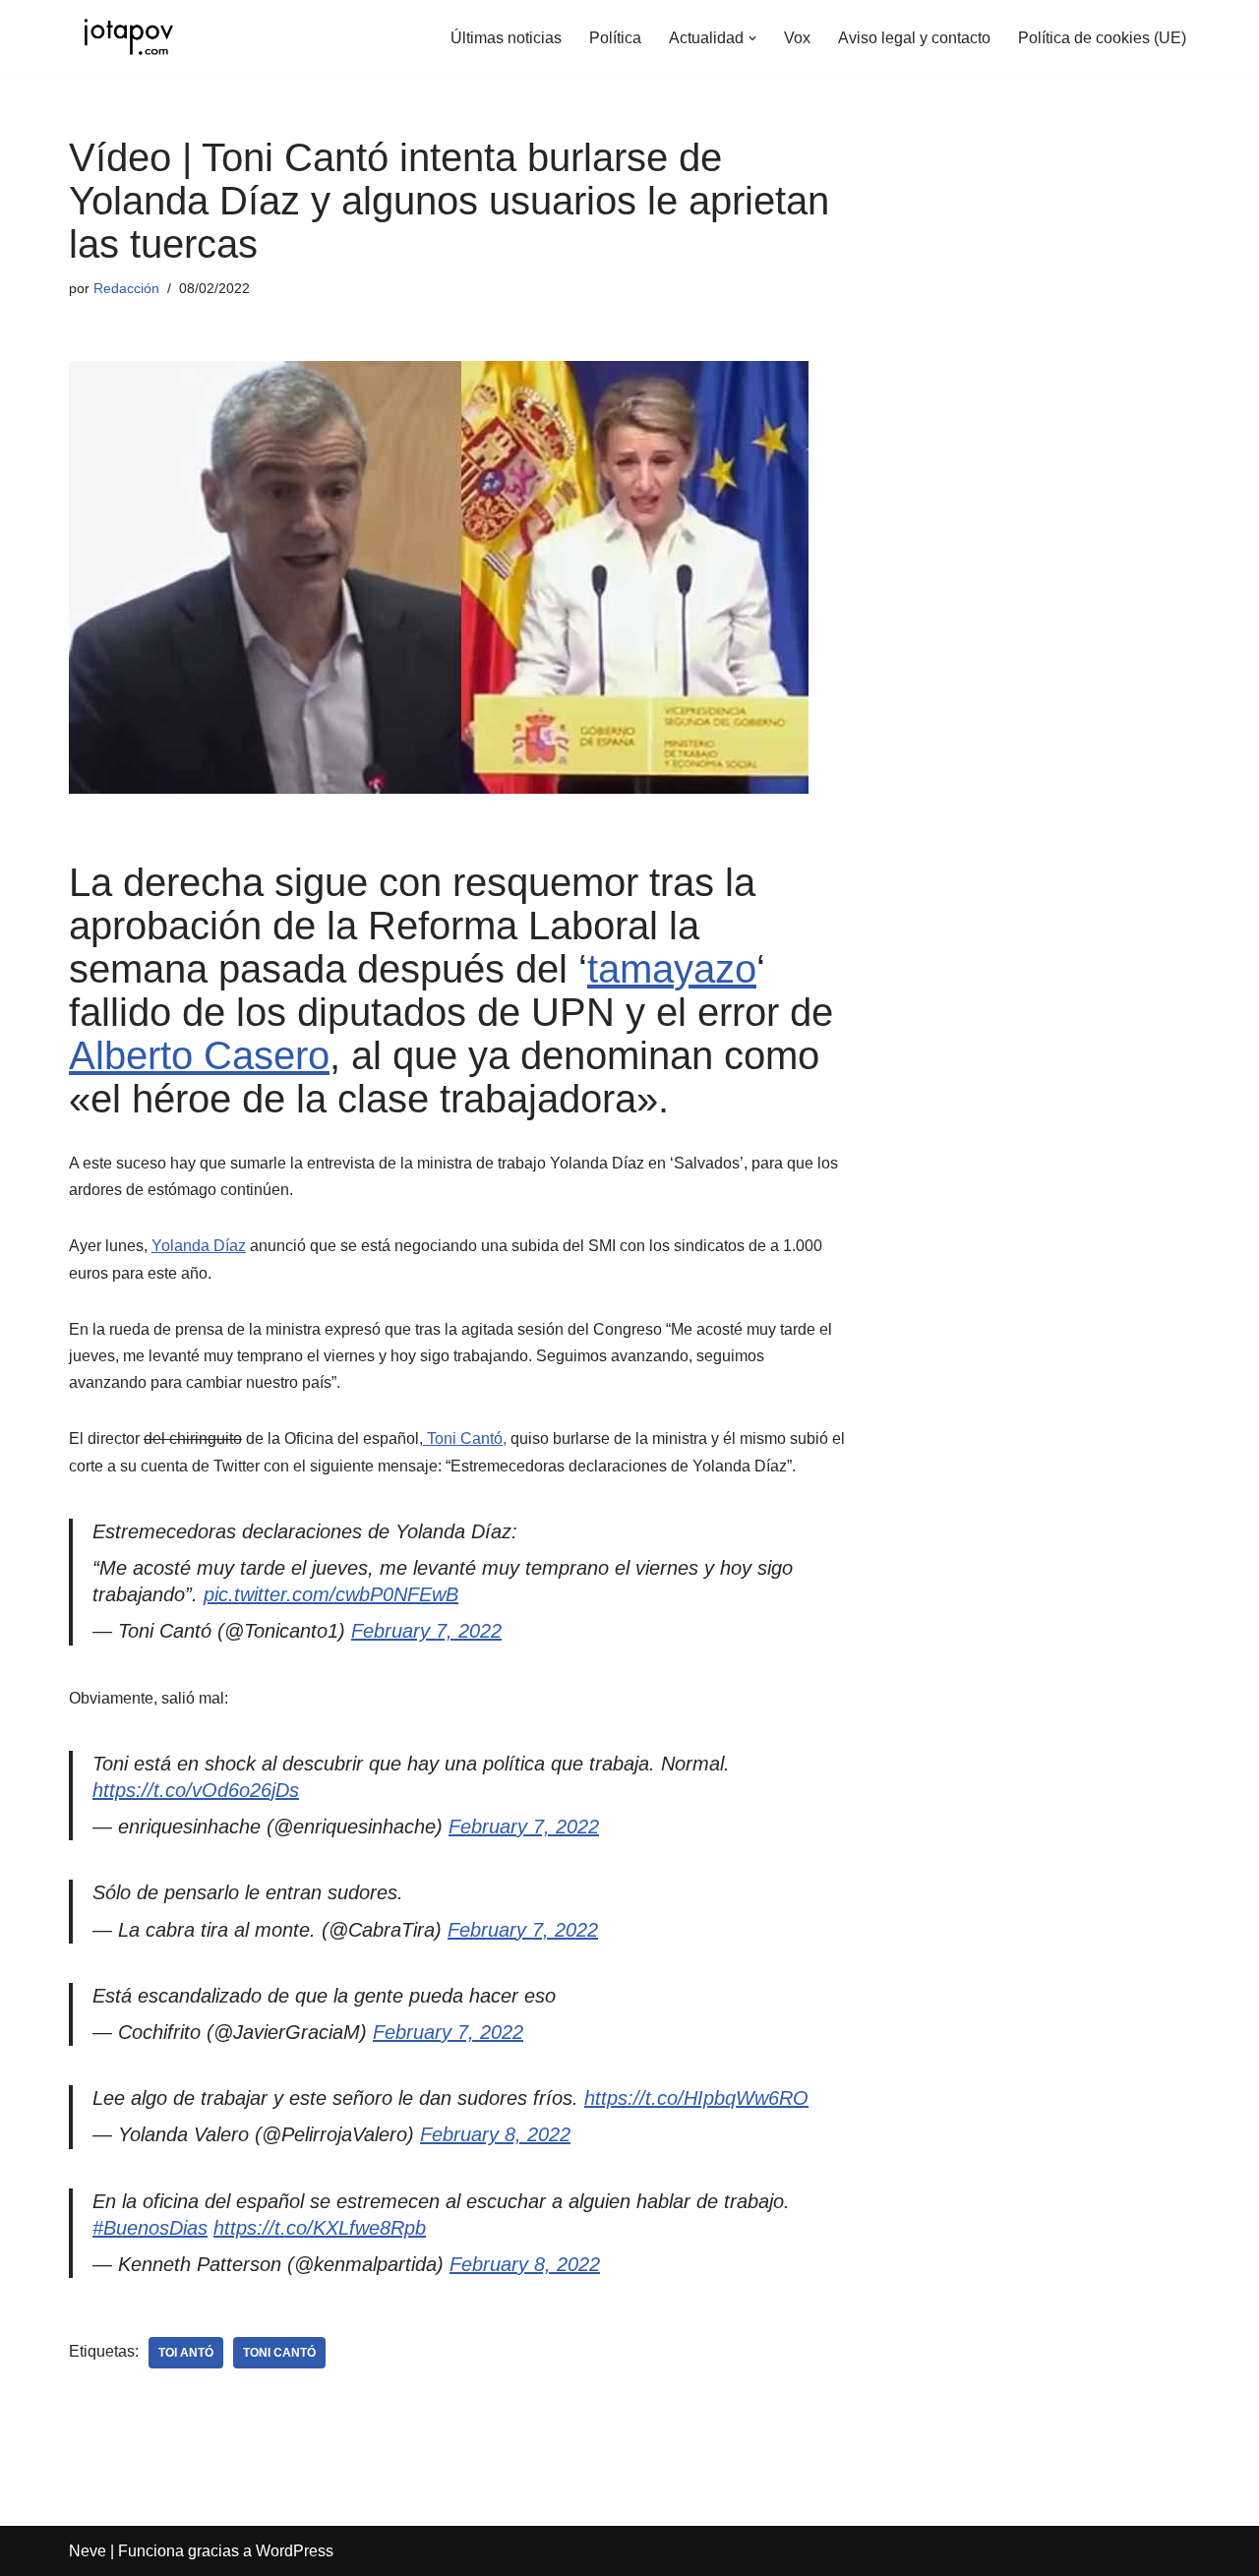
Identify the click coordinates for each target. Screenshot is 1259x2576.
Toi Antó (186, 2353)
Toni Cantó (279, 2353)
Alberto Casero (199, 1055)
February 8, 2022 (495, 2134)
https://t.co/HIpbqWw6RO (696, 2098)
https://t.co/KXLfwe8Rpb (320, 2228)
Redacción (126, 288)
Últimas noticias (506, 38)
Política (615, 38)
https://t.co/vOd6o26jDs (196, 1790)
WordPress (295, 2551)
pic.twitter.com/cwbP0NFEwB (331, 1594)
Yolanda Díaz (199, 1246)
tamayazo (672, 969)
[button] (752, 38)
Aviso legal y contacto (914, 38)
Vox (797, 38)
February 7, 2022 (426, 1631)
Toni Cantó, (465, 1438)
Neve (88, 2551)
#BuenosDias (150, 2228)
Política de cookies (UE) (1102, 38)
